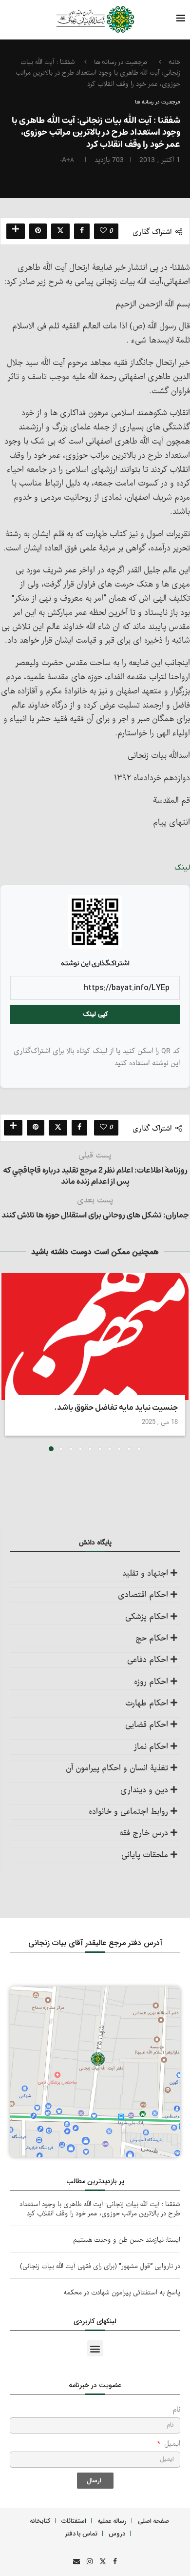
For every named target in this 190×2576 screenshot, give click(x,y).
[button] (8, 1362)
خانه (174, 62)
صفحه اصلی (153, 2521)
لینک (182, 868)
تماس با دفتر (81, 2533)
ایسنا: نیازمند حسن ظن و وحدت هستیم (127, 2240)
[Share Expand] (16, 231)
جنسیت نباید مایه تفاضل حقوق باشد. (116, 1408)
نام (176, 2410)
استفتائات (74, 2521)
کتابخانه (40, 2521)
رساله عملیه (112, 2521)
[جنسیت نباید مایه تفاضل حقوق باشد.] (95, 1337)
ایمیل (171, 2444)
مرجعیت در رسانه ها (121, 62)
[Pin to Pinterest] (38, 231)
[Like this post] (103, 231)
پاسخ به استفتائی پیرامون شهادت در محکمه (122, 2293)
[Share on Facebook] (82, 231)
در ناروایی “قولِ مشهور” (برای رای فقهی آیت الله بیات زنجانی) (100, 2266)
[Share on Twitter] (60, 231)
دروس (117, 2533)
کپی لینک (95, 1014)
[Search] (27, 20)
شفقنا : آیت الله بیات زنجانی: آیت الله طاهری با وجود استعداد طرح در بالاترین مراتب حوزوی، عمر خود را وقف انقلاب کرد (100, 2209)
